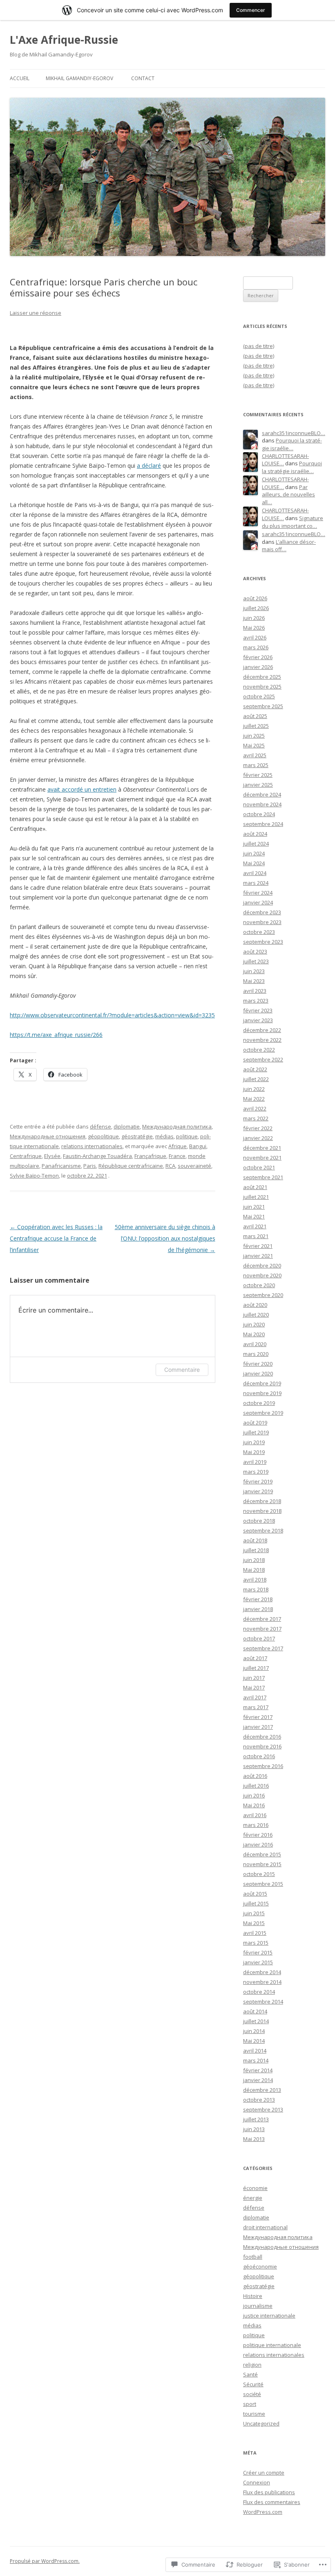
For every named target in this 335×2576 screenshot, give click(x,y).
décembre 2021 (262, 1148)
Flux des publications (269, 2492)
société (252, 2394)
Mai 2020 (254, 1334)
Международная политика (177, 1126)
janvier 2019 (258, 1491)
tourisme (254, 2414)
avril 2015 (255, 1933)
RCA (170, 1166)
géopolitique (103, 1136)
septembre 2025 (263, 706)
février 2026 (258, 657)
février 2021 (258, 1246)
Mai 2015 (254, 1923)
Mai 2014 (254, 2041)
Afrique (178, 1146)
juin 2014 (254, 2031)
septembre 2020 (263, 1295)
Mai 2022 (254, 1099)
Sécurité (253, 2384)
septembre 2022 (263, 1059)
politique (187, 1136)
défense (100, 1126)
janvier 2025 (258, 785)
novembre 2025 (262, 687)
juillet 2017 (256, 1668)
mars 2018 (256, 1589)
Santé (250, 2374)
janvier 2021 (258, 1256)
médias (164, 1136)
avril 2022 (255, 1108)
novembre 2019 (262, 1393)
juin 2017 (254, 1678)
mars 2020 (256, 1354)
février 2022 (258, 1128)
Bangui (198, 1146)
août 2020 (255, 1305)
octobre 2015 (259, 1874)
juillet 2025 (256, 726)
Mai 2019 (254, 1452)
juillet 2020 (256, 1315)
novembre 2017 (262, 1629)
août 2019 (255, 1423)
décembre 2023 (262, 912)
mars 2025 (256, 765)
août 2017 (255, 1658)
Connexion (257, 2482)
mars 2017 (256, 1707)
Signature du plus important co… (293, 522)
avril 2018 (255, 1580)
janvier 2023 (258, 1020)
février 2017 (258, 1717)
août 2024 (255, 834)
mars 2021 (256, 1236)
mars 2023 (256, 1001)
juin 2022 (254, 1089)
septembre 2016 (263, 1766)
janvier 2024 (258, 902)
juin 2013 (254, 2129)
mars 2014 (256, 2060)
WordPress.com (263, 2512)
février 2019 (258, 1481)
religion (252, 2365)
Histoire (253, 2296)
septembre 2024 (263, 824)
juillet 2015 (256, 1903)
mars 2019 (256, 1472)
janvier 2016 (258, 1844)
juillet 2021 (256, 1197)
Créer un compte (264, 2473)
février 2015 (258, 1952)
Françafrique (150, 1156)
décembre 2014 (262, 1972)
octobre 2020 (259, 1285)
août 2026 (255, 598)
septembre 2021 (263, 1177)
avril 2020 (255, 1344)
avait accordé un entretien (82, 789)
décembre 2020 (262, 1266)
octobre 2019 (259, 1403)
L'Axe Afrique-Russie (64, 40)
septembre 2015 (263, 1884)
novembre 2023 (262, 922)
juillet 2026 (256, 608)
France (177, 1156)
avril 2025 (255, 755)
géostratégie (137, 1136)
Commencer (251, 10)
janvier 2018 (258, 1609)
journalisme (258, 2306)
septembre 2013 (263, 2109)
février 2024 (258, 893)
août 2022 (255, 1069)
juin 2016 (254, 1795)
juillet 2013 (256, 2119)
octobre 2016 (259, 1756)
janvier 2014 (258, 2080)
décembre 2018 (262, 1501)
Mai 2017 (254, 1687)
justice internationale (269, 2316)
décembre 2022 (262, 1030)
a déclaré (149, 466)
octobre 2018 (259, 1521)
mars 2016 (256, 1825)
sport (250, 2404)
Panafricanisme (61, 1166)
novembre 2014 (262, 1982)
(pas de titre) (259, 346)
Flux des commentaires (272, 2502)
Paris (90, 1166)
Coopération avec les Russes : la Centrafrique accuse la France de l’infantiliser (56, 1238)
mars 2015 (256, 1943)
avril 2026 (255, 637)
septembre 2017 (263, 1648)
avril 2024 (255, 873)
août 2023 (255, 951)
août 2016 (255, 1776)
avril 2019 (255, 1462)
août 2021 (255, 1187)
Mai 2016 (254, 1805)
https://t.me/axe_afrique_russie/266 (56, 1035)
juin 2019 (254, 1442)
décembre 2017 (262, 1619)
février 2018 (258, 1599)
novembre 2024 (262, 804)
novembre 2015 (262, 1864)
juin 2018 (254, 1560)
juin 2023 (254, 971)
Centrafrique (26, 1156)
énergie (253, 2198)
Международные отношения (48, 1136)
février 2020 (258, 1364)
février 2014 (258, 2070)
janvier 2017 (258, 1727)
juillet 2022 (256, 1079)
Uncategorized (261, 2423)
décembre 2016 (262, 1737)
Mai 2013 (254, 2139)
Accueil (20, 78)
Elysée (52, 1156)
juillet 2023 (256, 961)
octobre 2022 (259, 1050)
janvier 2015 (258, 1962)
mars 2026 (256, 647)
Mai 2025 (254, 745)
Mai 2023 (254, 981)
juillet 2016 (256, 1786)
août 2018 (255, 1540)
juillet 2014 (256, 2021)
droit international (265, 2227)
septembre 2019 (263, 1413)
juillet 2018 (256, 1550)
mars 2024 (256, 883)
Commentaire (182, 1370)
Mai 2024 (254, 863)
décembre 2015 (262, 1854)
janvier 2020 (258, 1373)
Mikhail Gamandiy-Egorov (79, 78)
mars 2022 (256, 1118)
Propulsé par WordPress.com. (45, 2561)
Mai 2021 (254, 1216)
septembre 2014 (263, 2002)
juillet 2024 (256, 844)
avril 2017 (255, 1697)
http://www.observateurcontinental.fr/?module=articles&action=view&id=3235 (112, 1015)
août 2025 (255, 716)
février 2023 (258, 1010)
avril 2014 (255, 2051)
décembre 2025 (262, 677)
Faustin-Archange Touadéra (97, 1156)
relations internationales (92, 1146)
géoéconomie (260, 2266)
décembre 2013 (262, 2090)
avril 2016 (255, 1815)
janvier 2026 (258, 667)
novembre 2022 (262, 1040)
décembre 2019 (262, 1383)
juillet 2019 (256, 1432)
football (253, 2257)
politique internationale (272, 2345)
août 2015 (255, 1894)
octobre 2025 (259, 696)
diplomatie (127, 1126)
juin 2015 (254, 1913)
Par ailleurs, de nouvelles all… (288, 495)
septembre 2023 (263, 942)
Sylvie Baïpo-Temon (34, 1176)
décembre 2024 (262, 794)
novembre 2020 (262, 1275)
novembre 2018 (262, 1511)
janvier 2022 (258, 1138)
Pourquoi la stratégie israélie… (292, 444)
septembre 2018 (263, 1530)
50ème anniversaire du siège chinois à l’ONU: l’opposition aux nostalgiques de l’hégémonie (165, 1238)
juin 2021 (254, 1207)
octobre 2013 (259, 2100)
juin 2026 (254, 618)
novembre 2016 (262, 1746)
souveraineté (194, 1166)
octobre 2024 (259, 814)
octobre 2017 (259, 1638)
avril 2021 (255, 1226)
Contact (143, 78)
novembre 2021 (262, 1158)
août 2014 (255, 2011)
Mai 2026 (254, 628)
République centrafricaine (131, 1166)
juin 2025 (254, 736)
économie (255, 2188)
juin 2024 (254, 853)
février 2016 (258, 1835)
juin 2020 (254, 1324)
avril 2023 (255, 991)
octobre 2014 (259, 1992)
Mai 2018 (254, 1570)
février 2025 (258, 775)
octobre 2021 (259, 1167)
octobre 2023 (259, 932)
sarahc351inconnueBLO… (294, 433)
